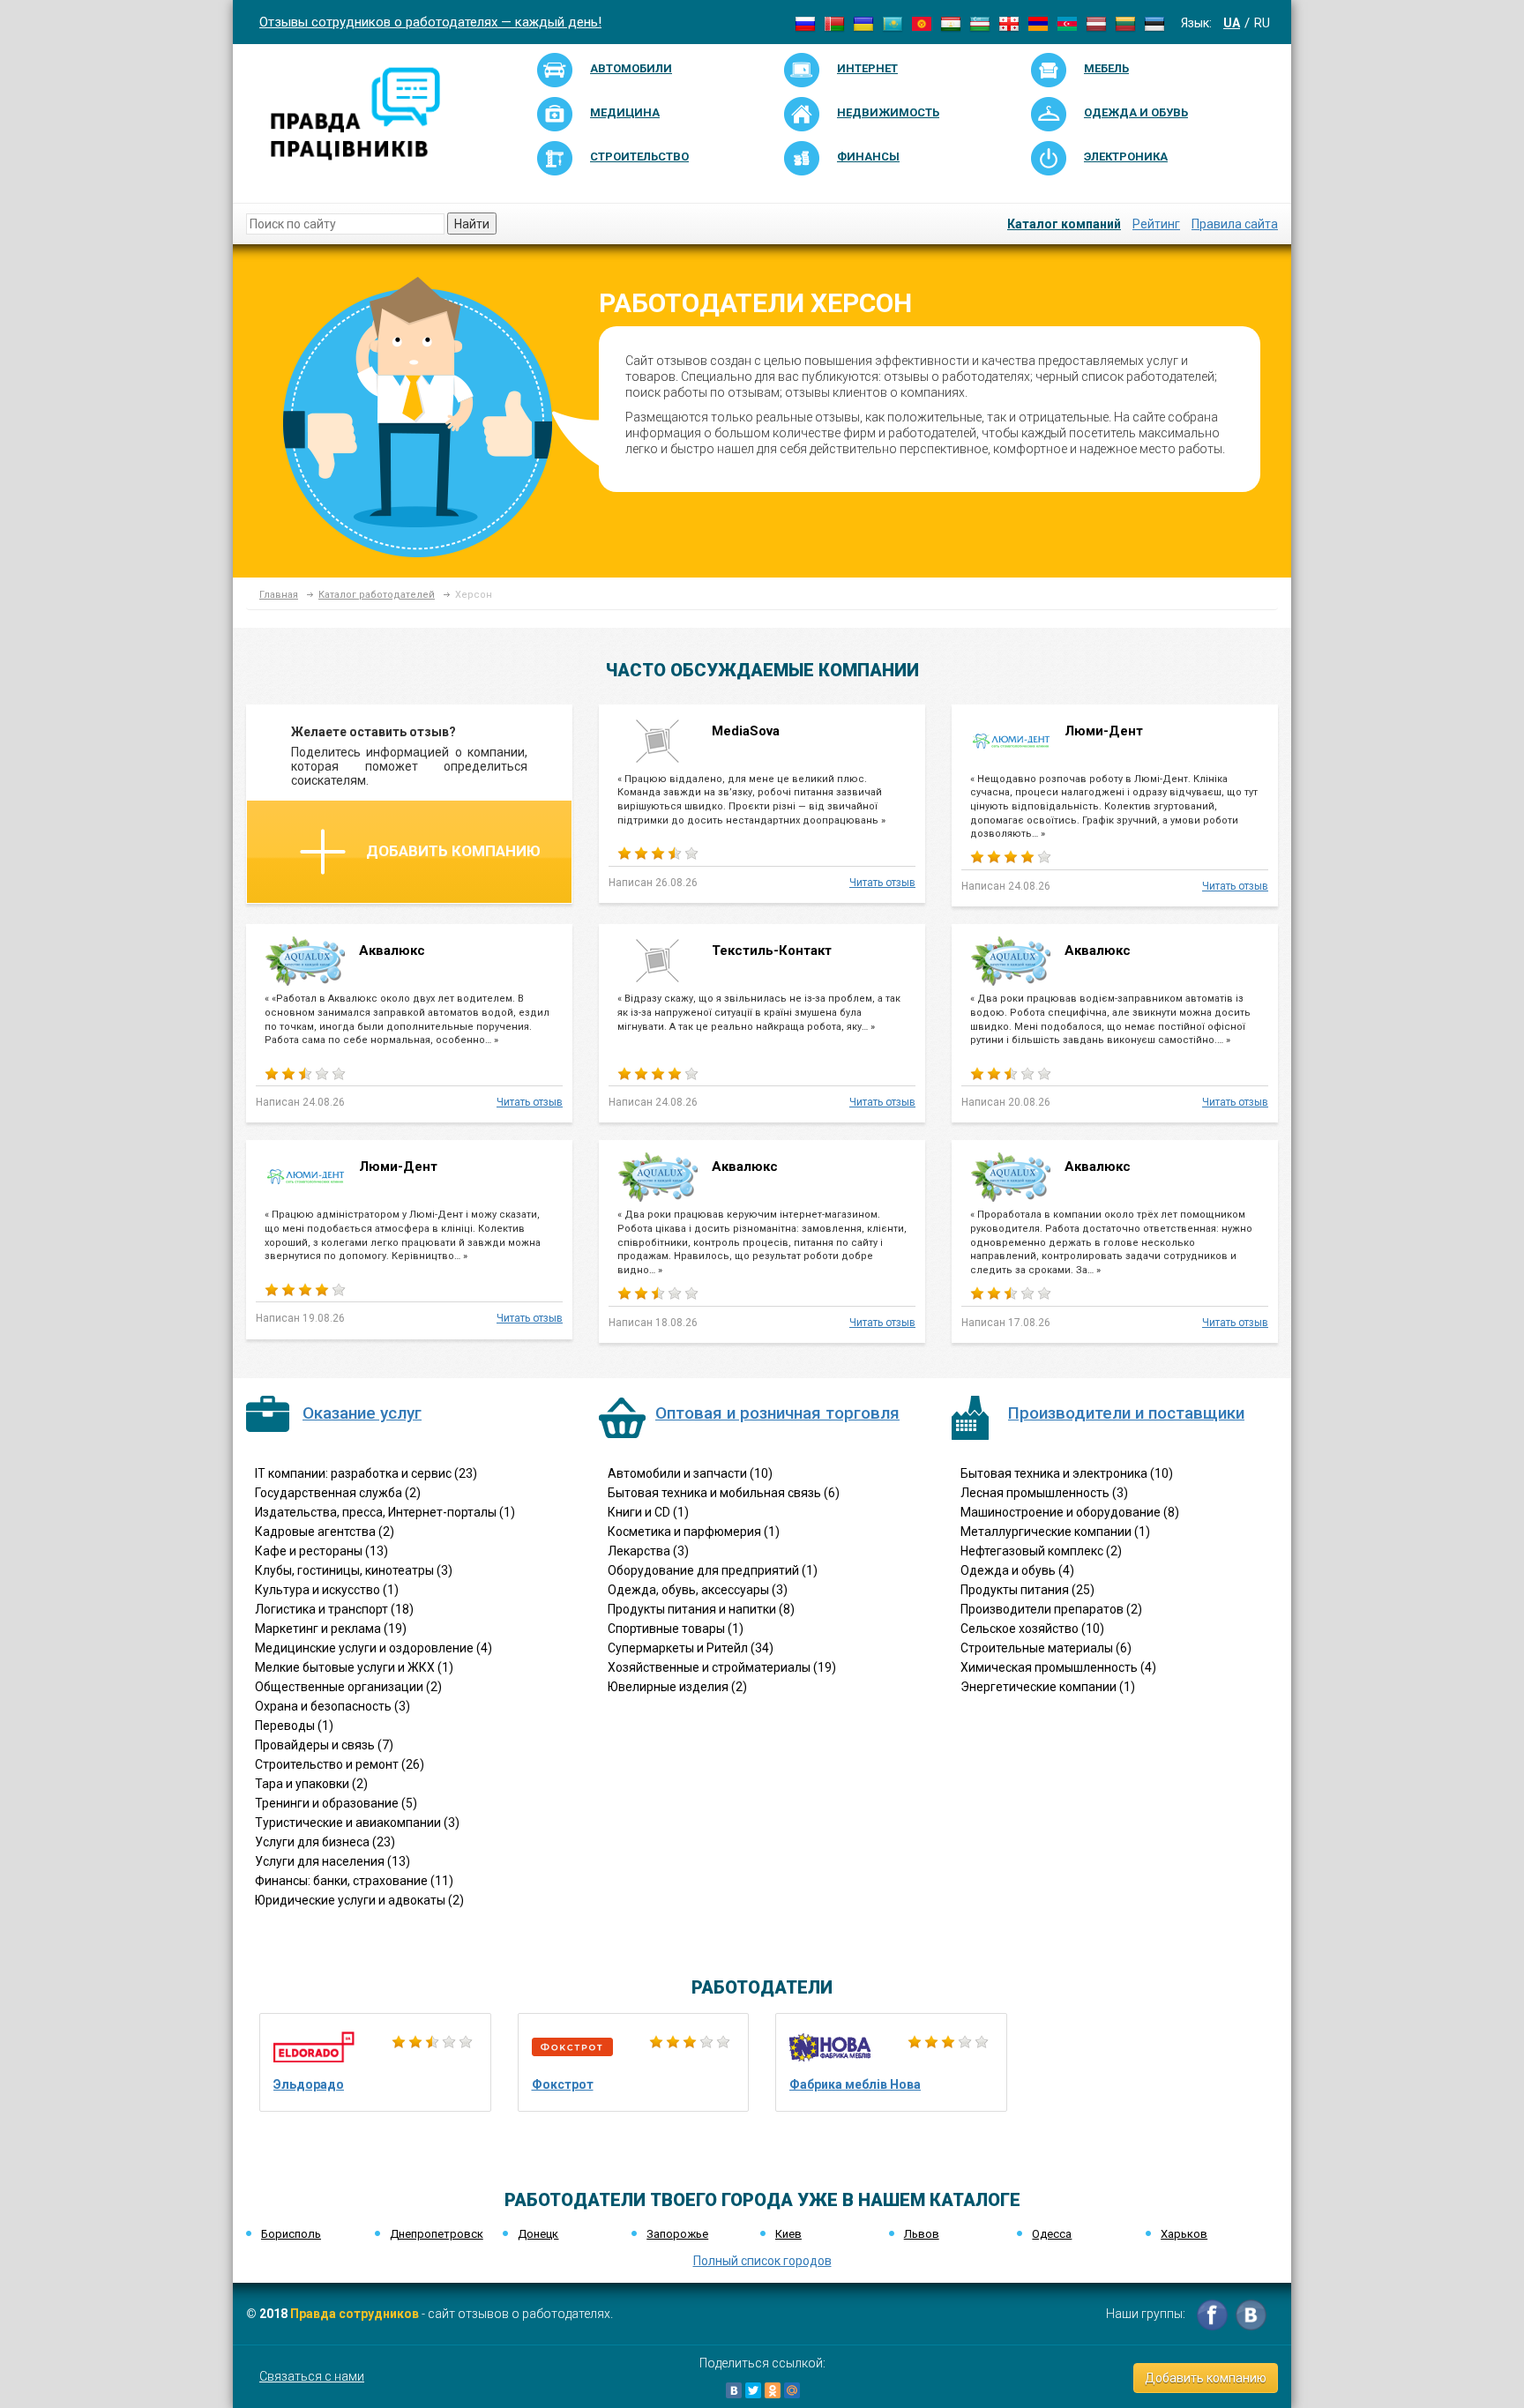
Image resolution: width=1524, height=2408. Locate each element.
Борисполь (291, 2234)
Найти (472, 224)
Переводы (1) (294, 1726)
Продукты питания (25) (1027, 1590)
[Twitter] (753, 2390)
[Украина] (863, 23)
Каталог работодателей (377, 595)
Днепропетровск (437, 2234)
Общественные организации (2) (348, 1687)
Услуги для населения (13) (332, 1861)
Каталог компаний (1064, 224)
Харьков (1184, 2234)
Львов (922, 2234)
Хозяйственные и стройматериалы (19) (722, 1667)
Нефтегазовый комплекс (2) (1041, 1551)
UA (1232, 23)
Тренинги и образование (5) (336, 1803)
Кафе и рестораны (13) (321, 1551)
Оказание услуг (362, 1413)
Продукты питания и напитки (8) (701, 1609)
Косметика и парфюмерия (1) (694, 1532)
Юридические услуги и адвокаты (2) (359, 1900)
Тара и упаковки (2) (311, 1784)
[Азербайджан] (1067, 23)
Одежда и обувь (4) (1017, 1570)
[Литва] (1125, 23)
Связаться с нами (312, 2376)
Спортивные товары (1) (676, 1629)
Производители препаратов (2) (1051, 1609)
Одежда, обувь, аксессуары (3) (698, 1590)
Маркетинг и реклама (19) (331, 1629)
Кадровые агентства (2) (325, 1532)
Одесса (1052, 2234)
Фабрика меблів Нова (855, 2084)
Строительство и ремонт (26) (340, 1764)
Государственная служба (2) (338, 1493)
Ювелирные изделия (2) (677, 1687)
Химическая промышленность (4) (1058, 1667)
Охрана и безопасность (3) (332, 1706)
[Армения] (1038, 23)
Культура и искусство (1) (327, 1590)
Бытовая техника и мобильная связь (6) (724, 1493)
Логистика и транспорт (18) (334, 1609)
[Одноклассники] (773, 2390)
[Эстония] (1154, 23)
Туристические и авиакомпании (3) (357, 1823)
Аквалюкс (394, 951)
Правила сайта (1235, 224)
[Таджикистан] (951, 23)
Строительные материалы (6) (1046, 1648)
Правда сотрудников (355, 2314)
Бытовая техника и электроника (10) (1067, 1473)
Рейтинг (1156, 224)
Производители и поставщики (1126, 1413)
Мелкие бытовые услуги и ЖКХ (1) (354, 1667)
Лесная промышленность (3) (1044, 1493)
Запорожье (677, 2234)
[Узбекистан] (980, 23)
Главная (279, 595)
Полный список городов (762, 2261)
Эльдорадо (309, 2084)
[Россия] (805, 23)
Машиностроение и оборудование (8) (1070, 1512)
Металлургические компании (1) (1055, 1532)
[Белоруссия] (834, 23)
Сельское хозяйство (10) (1032, 1629)
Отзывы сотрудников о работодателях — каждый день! (430, 22)
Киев (788, 2234)
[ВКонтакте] (734, 2390)
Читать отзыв (882, 883)
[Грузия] (1009, 23)
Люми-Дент (1104, 731)
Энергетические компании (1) (1048, 1687)
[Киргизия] (922, 23)
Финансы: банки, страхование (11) (354, 1881)
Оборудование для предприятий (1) (713, 1570)
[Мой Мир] (792, 2390)
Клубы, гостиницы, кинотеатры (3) (354, 1570)
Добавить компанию (453, 851)
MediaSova (746, 731)
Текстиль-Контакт (772, 951)
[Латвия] (1096, 23)
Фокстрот (563, 2084)
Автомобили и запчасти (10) (690, 1473)
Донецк (538, 2234)
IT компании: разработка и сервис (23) (366, 1473)
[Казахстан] (893, 23)
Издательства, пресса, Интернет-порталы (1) (385, 1512)
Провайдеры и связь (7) (324, 1745)
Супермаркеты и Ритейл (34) (691, 1648)
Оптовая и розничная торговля (777, 1413)
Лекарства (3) (648, 1551)
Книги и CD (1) (648, 1512)
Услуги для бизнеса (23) (325, 1842)
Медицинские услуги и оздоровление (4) (374, 1648)
